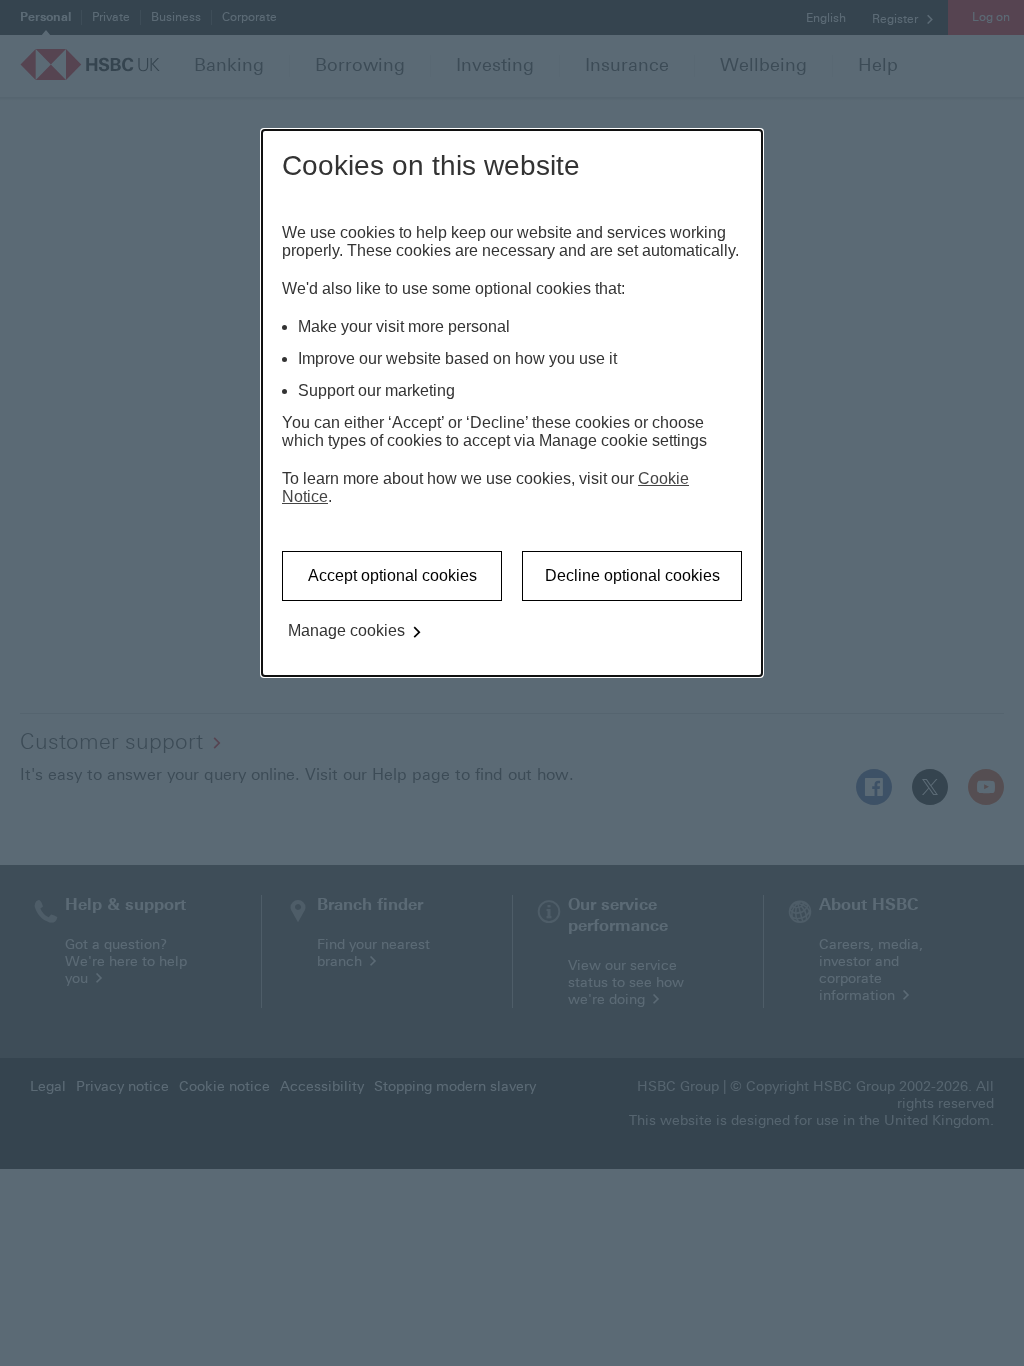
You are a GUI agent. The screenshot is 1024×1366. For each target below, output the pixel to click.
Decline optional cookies (632, 575)
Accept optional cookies (392, 575)
